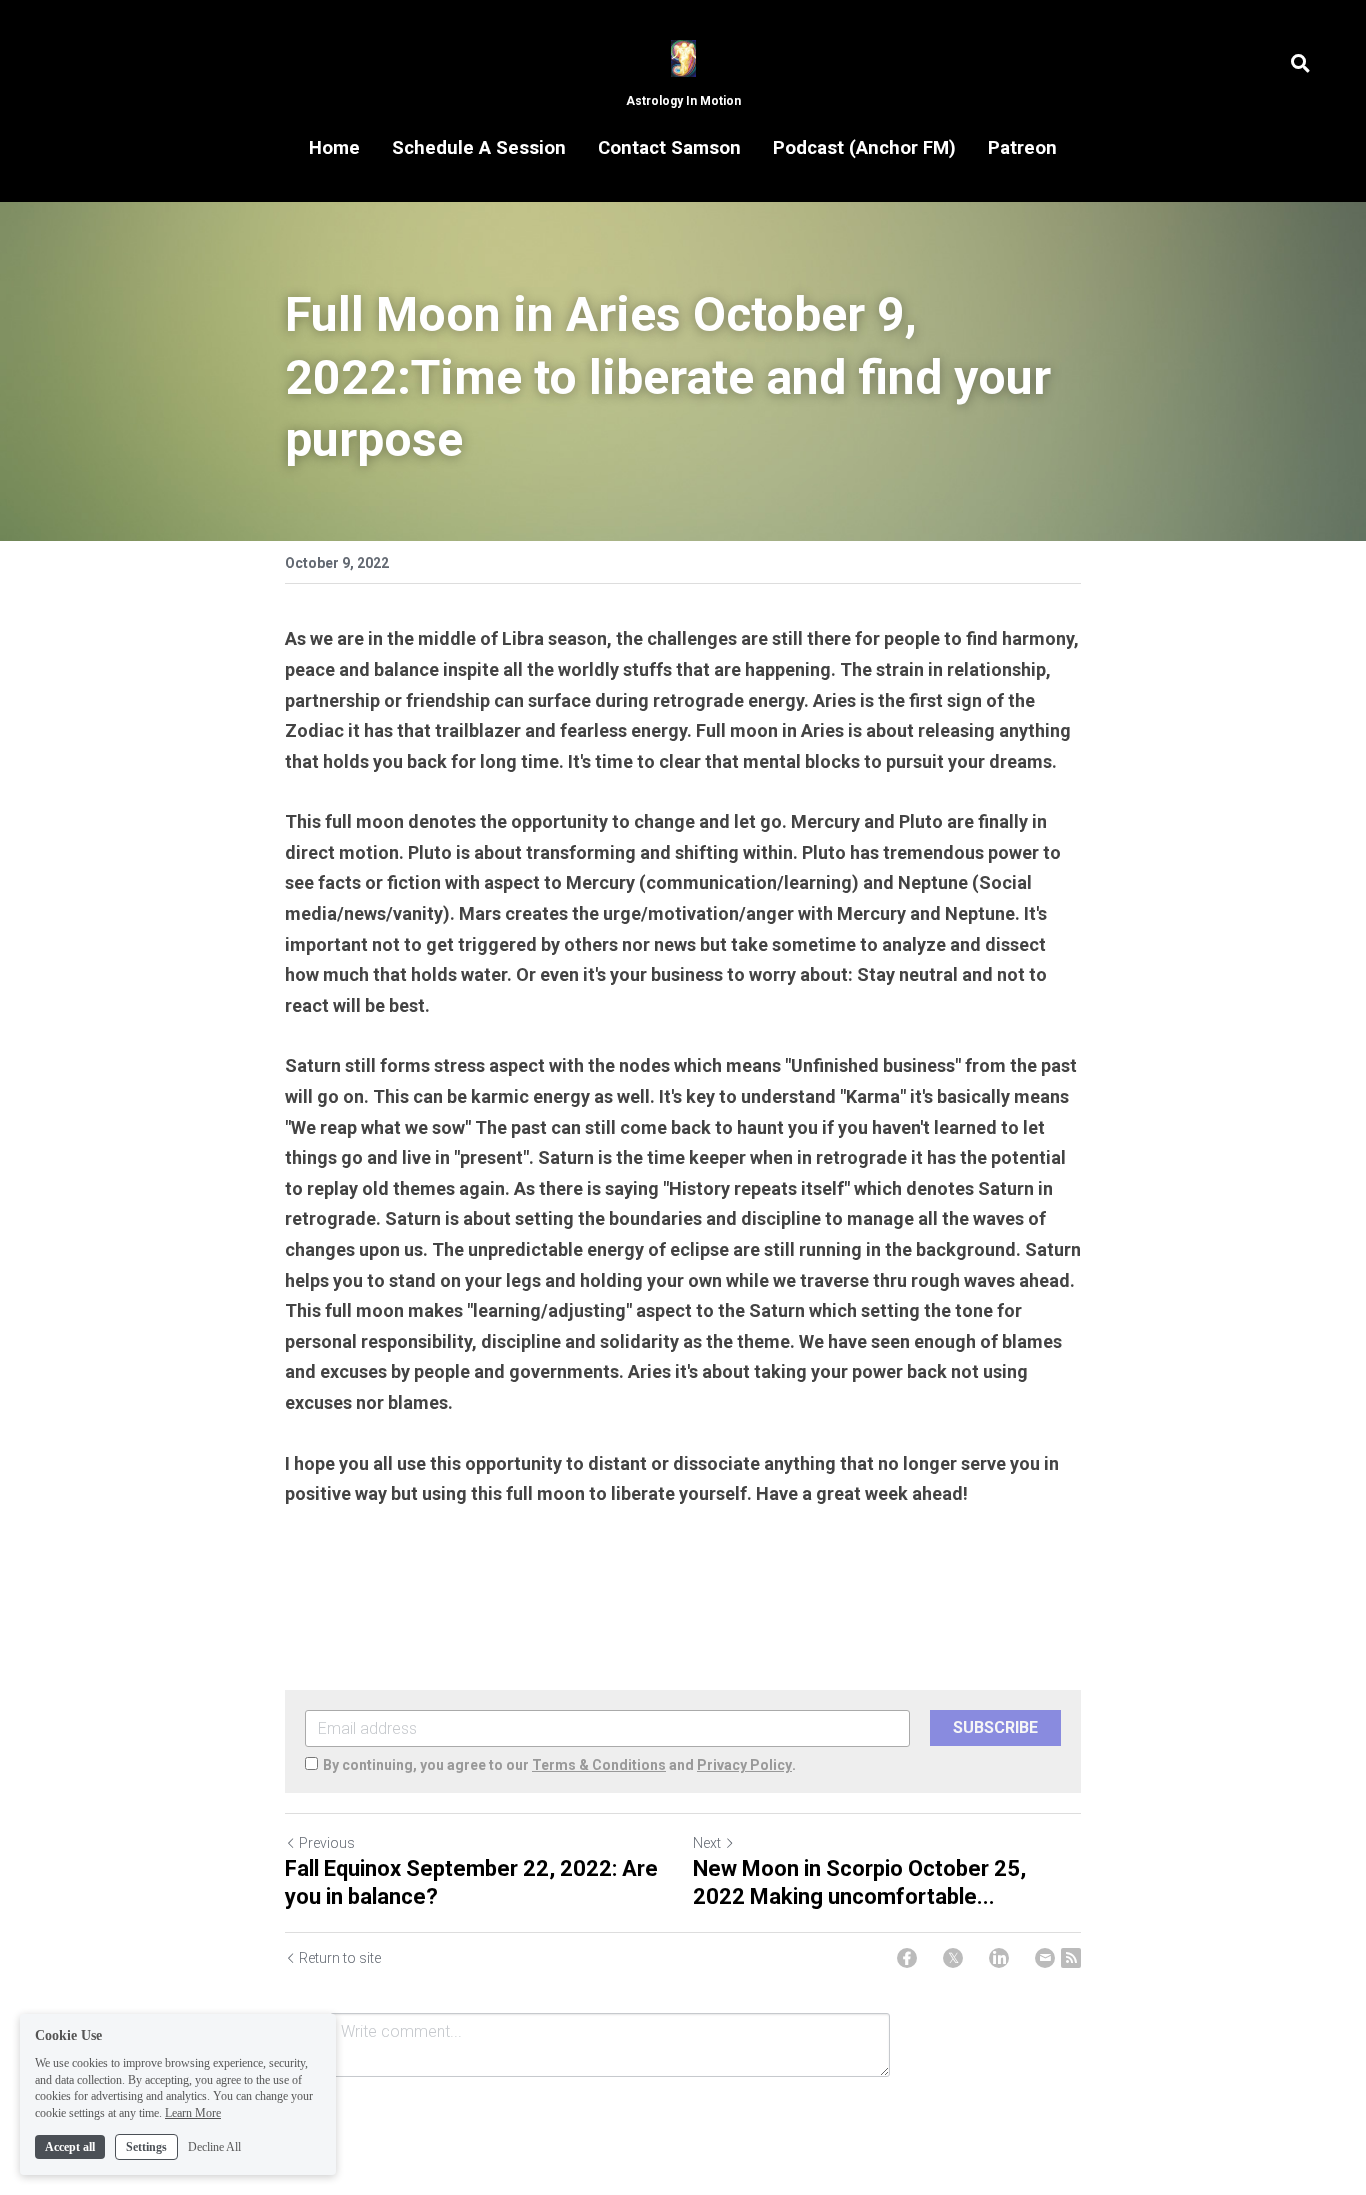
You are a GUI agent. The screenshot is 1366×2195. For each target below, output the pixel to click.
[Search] (1300, 64)
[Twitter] (953, 1958)
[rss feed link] (1071, 1958)
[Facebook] (907, 1958)
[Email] (1045, 1958)
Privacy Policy (744, 1765)
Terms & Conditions (599, 1765)
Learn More (193, 2113)
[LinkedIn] (999, 1958)
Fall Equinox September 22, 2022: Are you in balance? (471, 1882)
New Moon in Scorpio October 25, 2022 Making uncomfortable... (859, 1882)
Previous (327, 1843)
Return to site (340, 1958)
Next (707, 1843)
